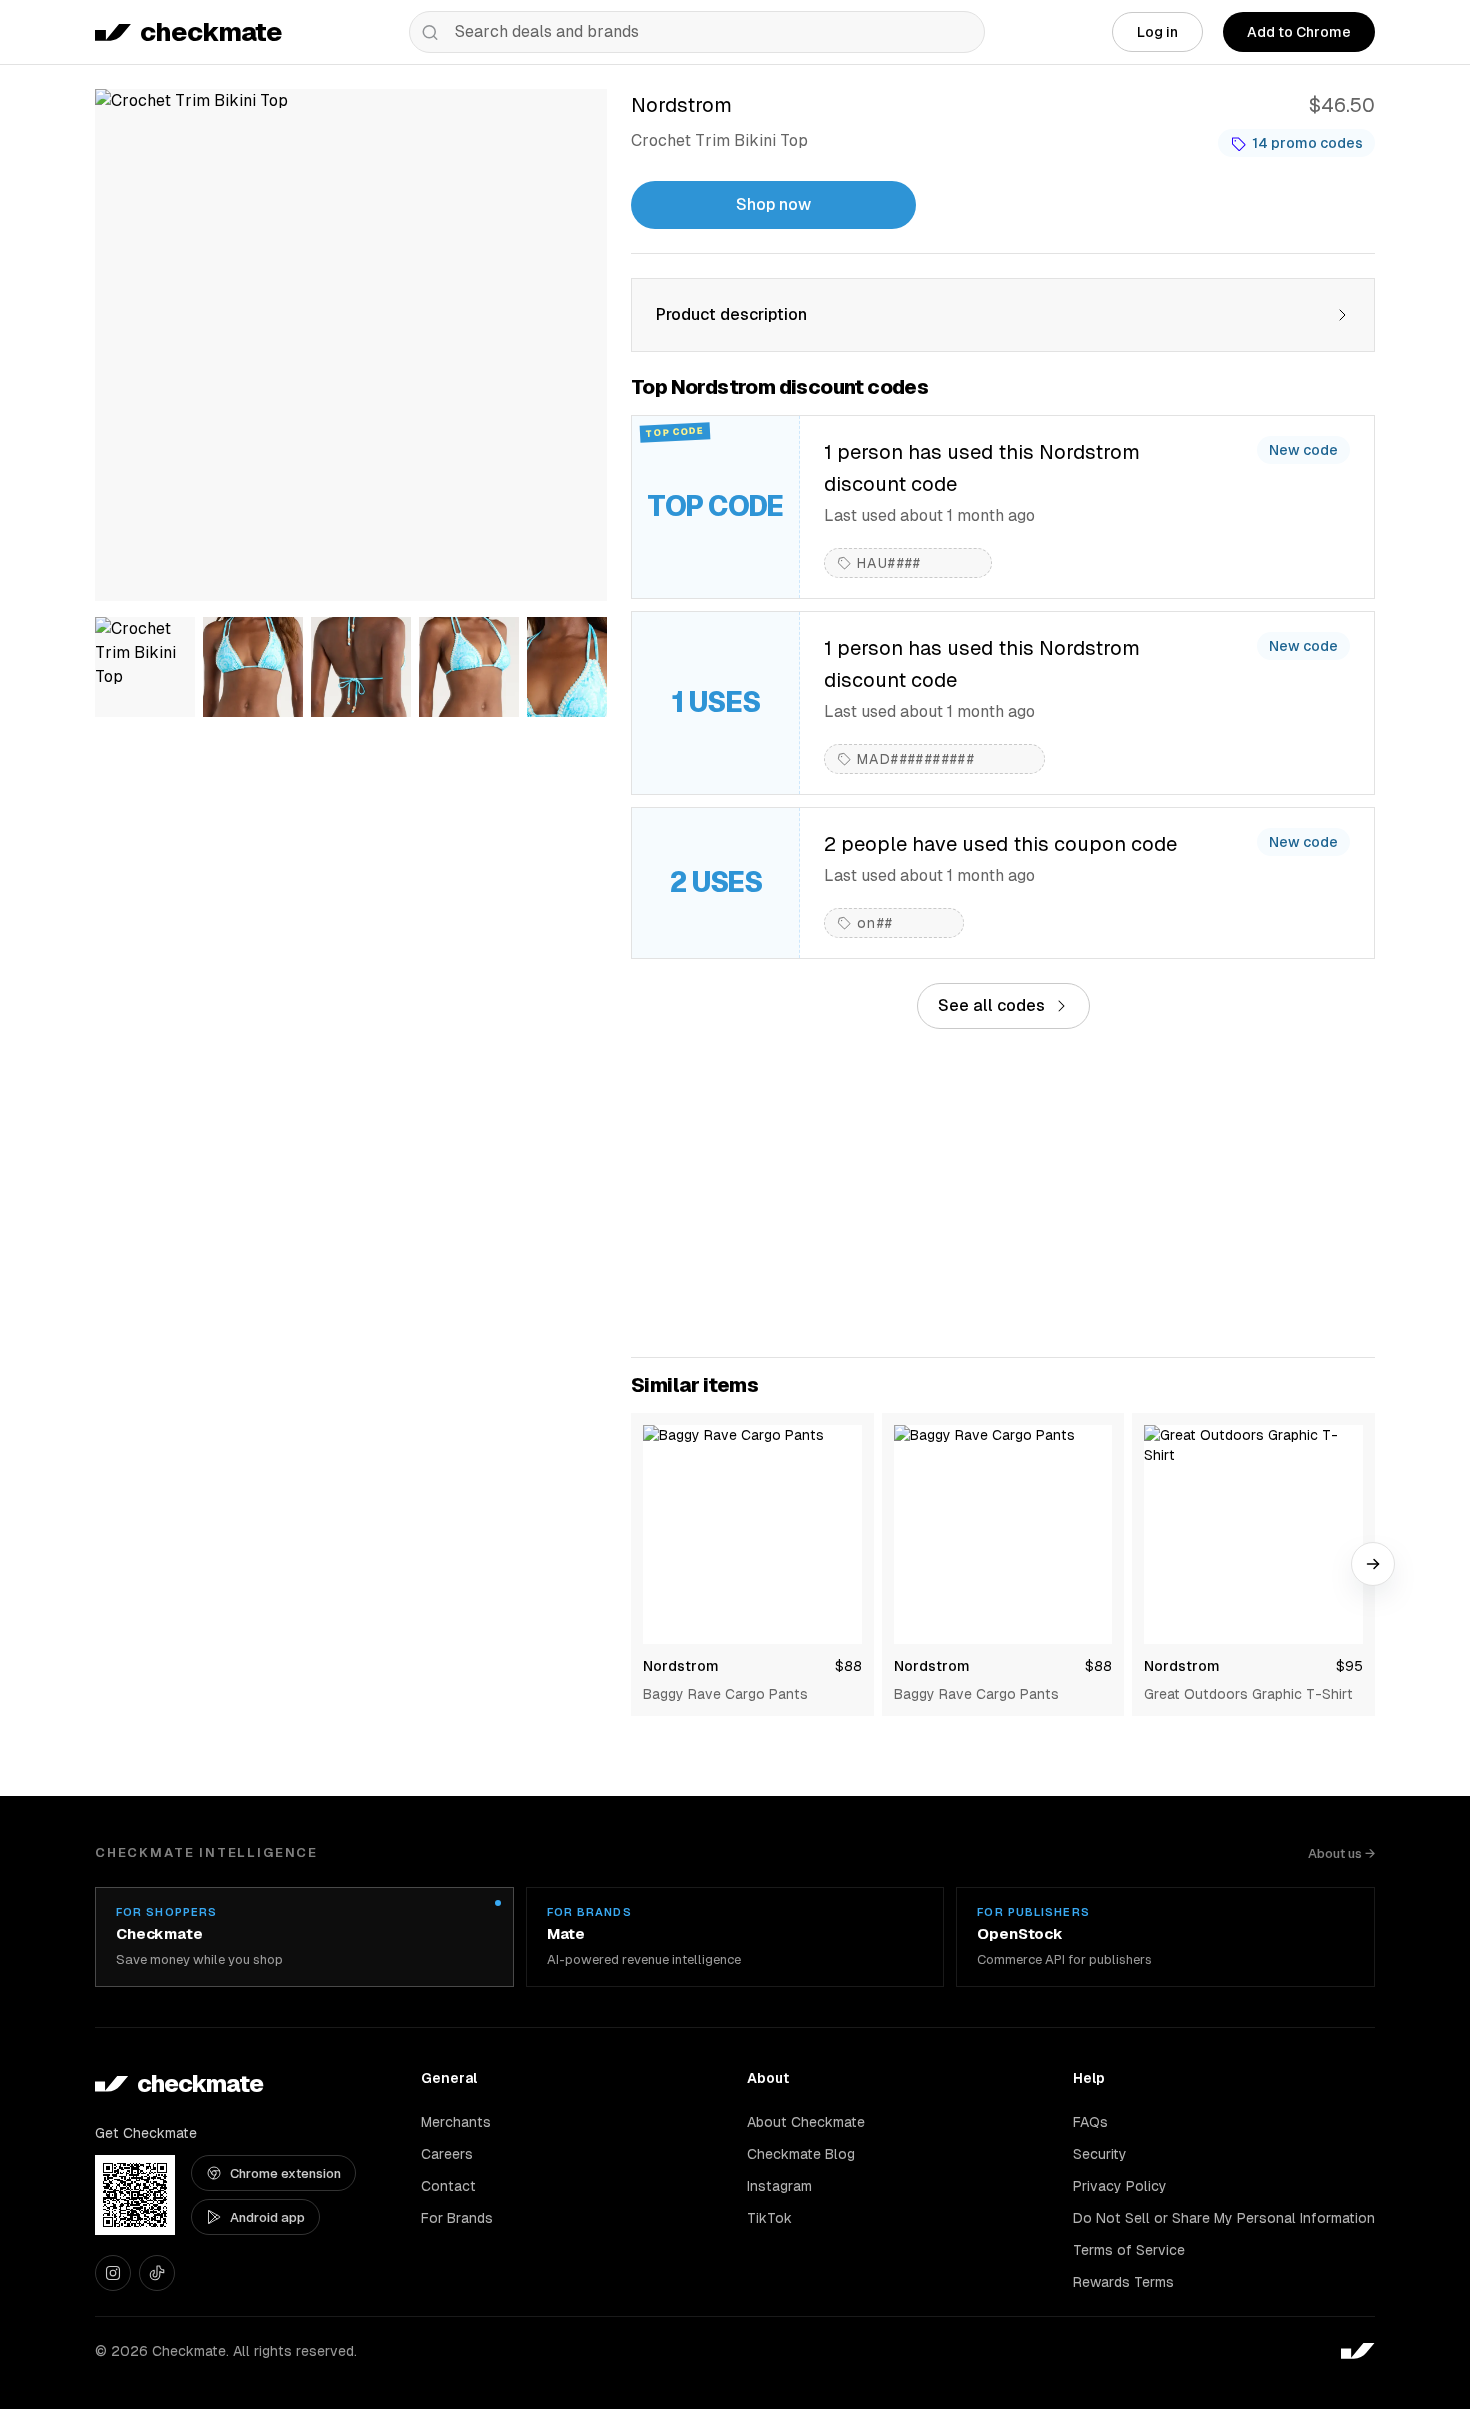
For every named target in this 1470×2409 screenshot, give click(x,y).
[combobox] (697, 32)
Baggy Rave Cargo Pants (725, 1694)
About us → (1341, 1853)
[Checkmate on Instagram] (113, 2273)
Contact (448, 2186)
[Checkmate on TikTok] (157, 2273)
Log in (1157, 32)
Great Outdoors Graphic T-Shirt (1248, 1694)
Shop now (773, 204)
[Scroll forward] (1373, 1564)
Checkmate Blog (801, 2154)
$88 (848, 1666)
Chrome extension (285, 2173)
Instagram (779, 2186)
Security (1100, 2154)
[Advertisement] (1003, 1193)
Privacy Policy (1120, 2186)
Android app (267, 2217)
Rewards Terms (1123, 2282)
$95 (1349, 1666)
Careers (447, 2154)
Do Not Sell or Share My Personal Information (1224, 2218)
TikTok (769, 2218)
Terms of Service (1129, 2250)
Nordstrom (681, 1666)
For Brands (457, 2218)
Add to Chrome (1299, 32)
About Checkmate (806, 2122)
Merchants (456, 2122)
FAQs (1090, 2122)
